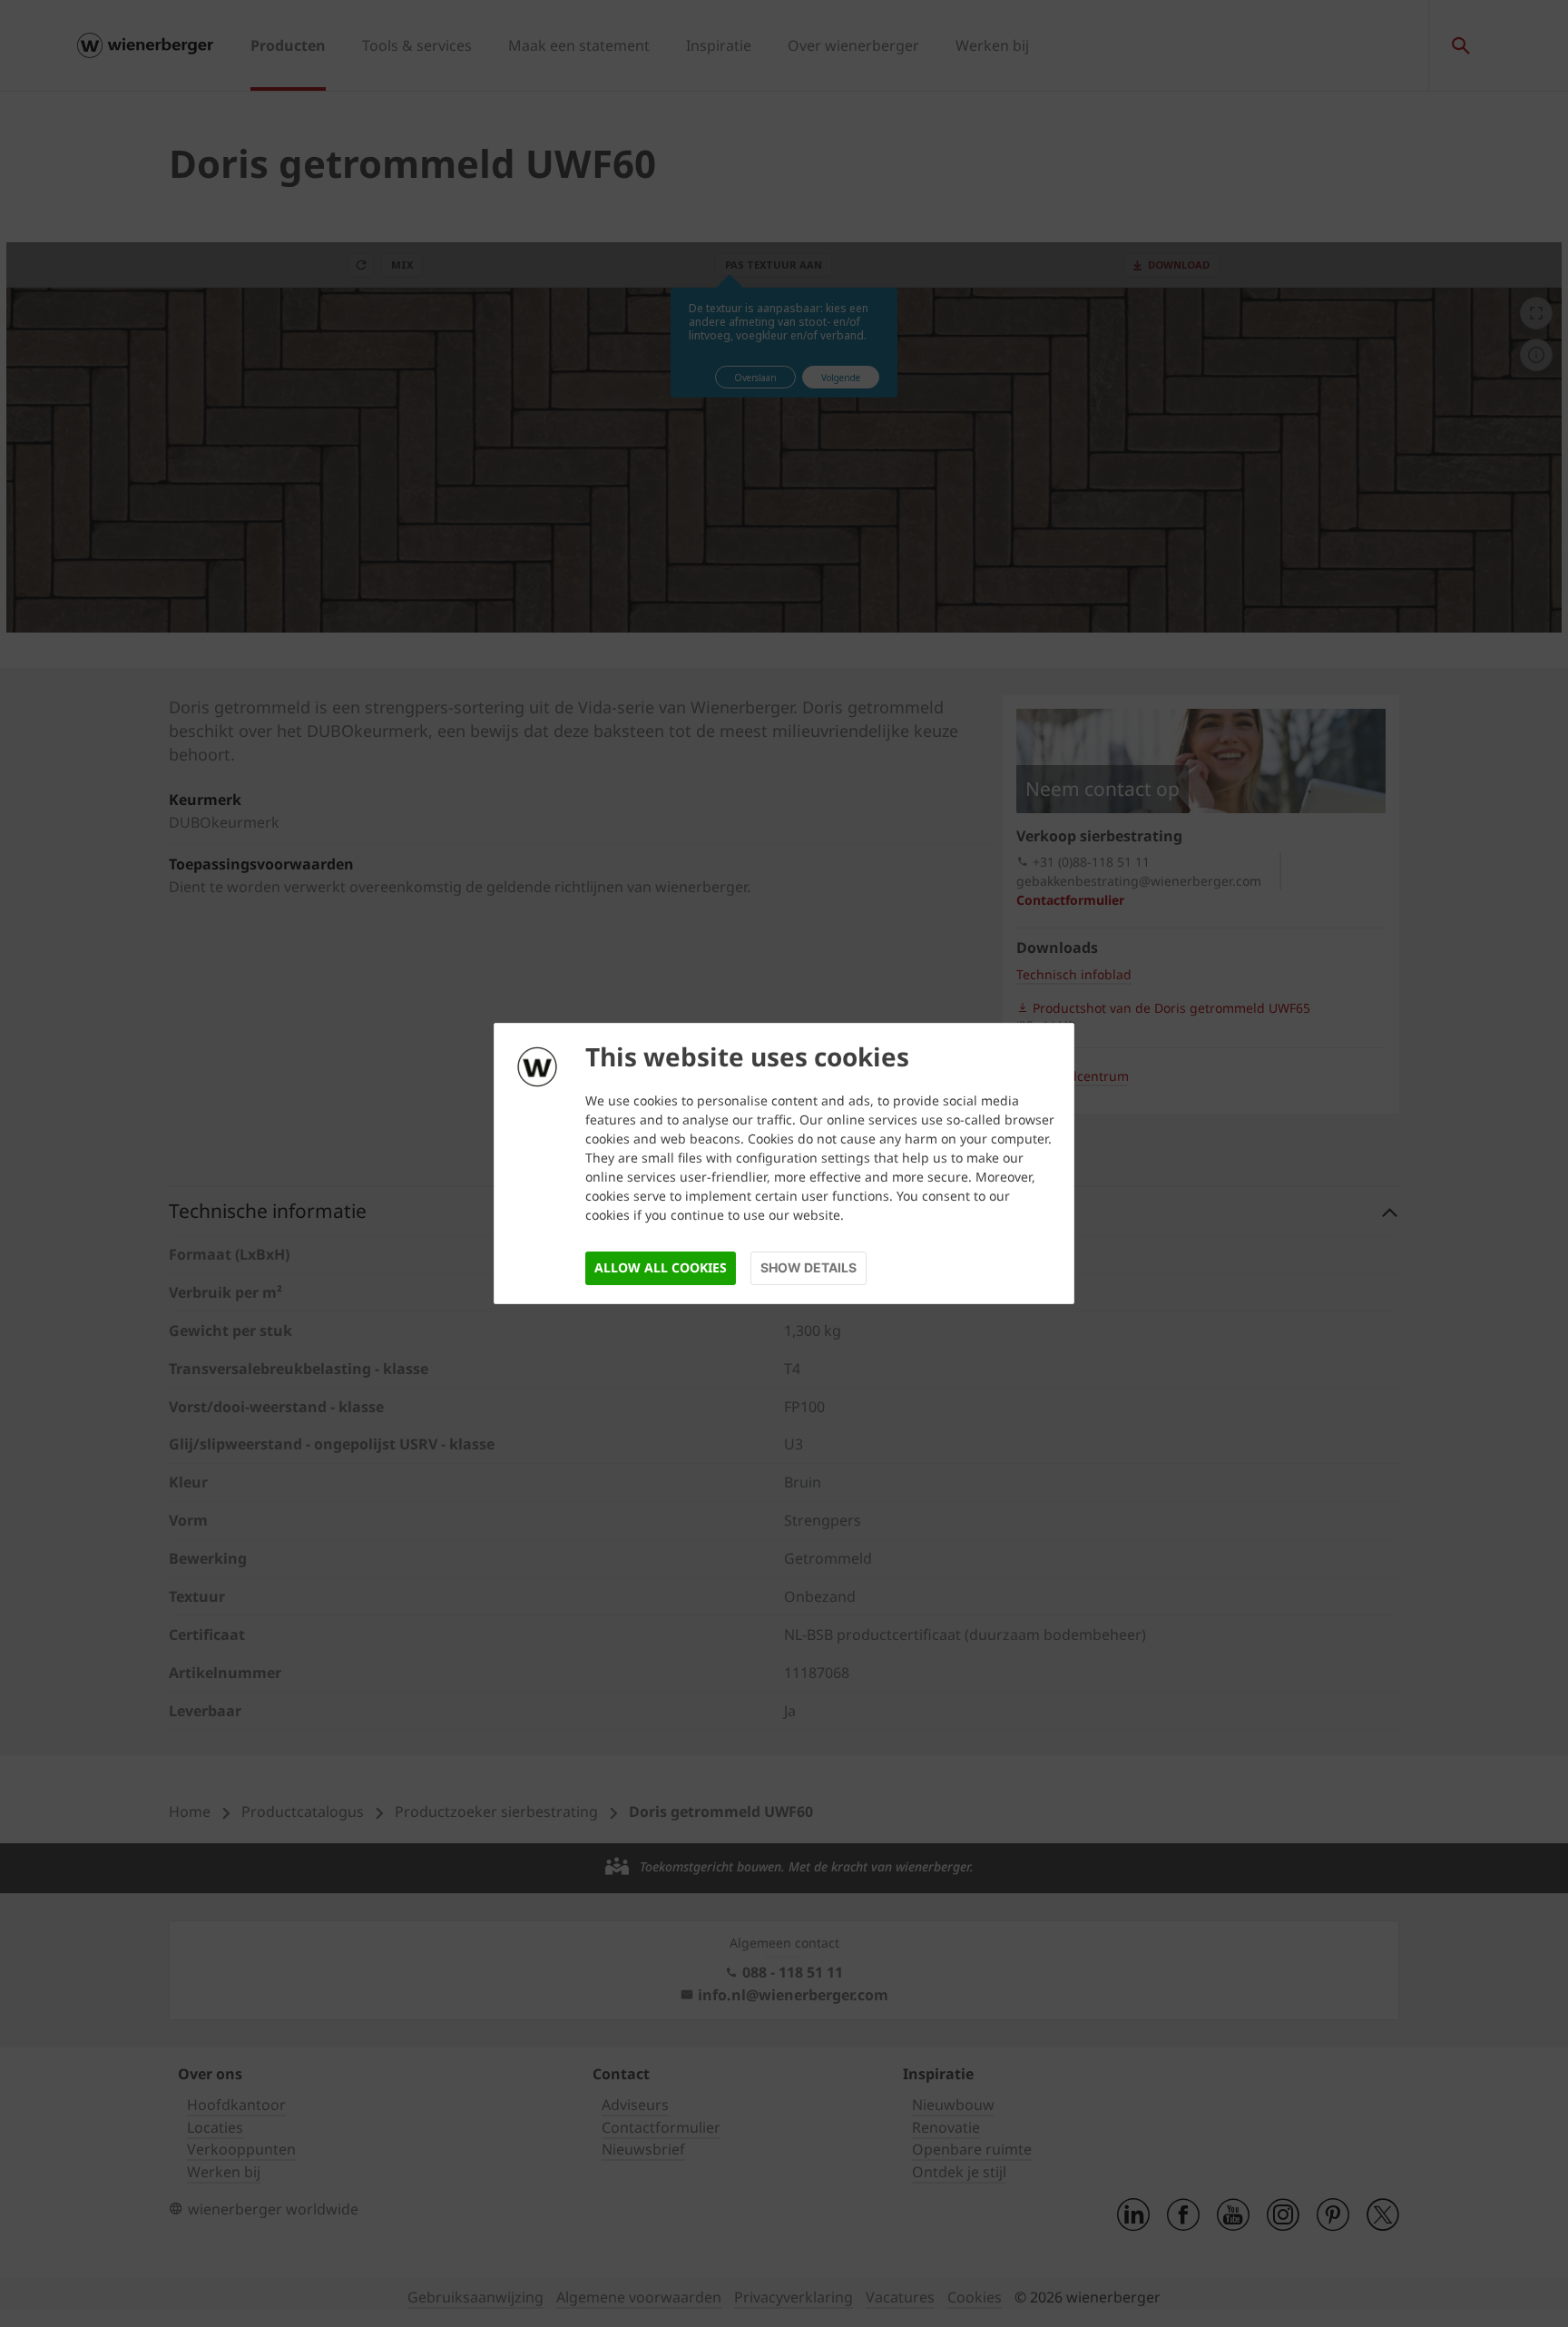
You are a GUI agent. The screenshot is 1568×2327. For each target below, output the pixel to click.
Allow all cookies (661, 1267)
